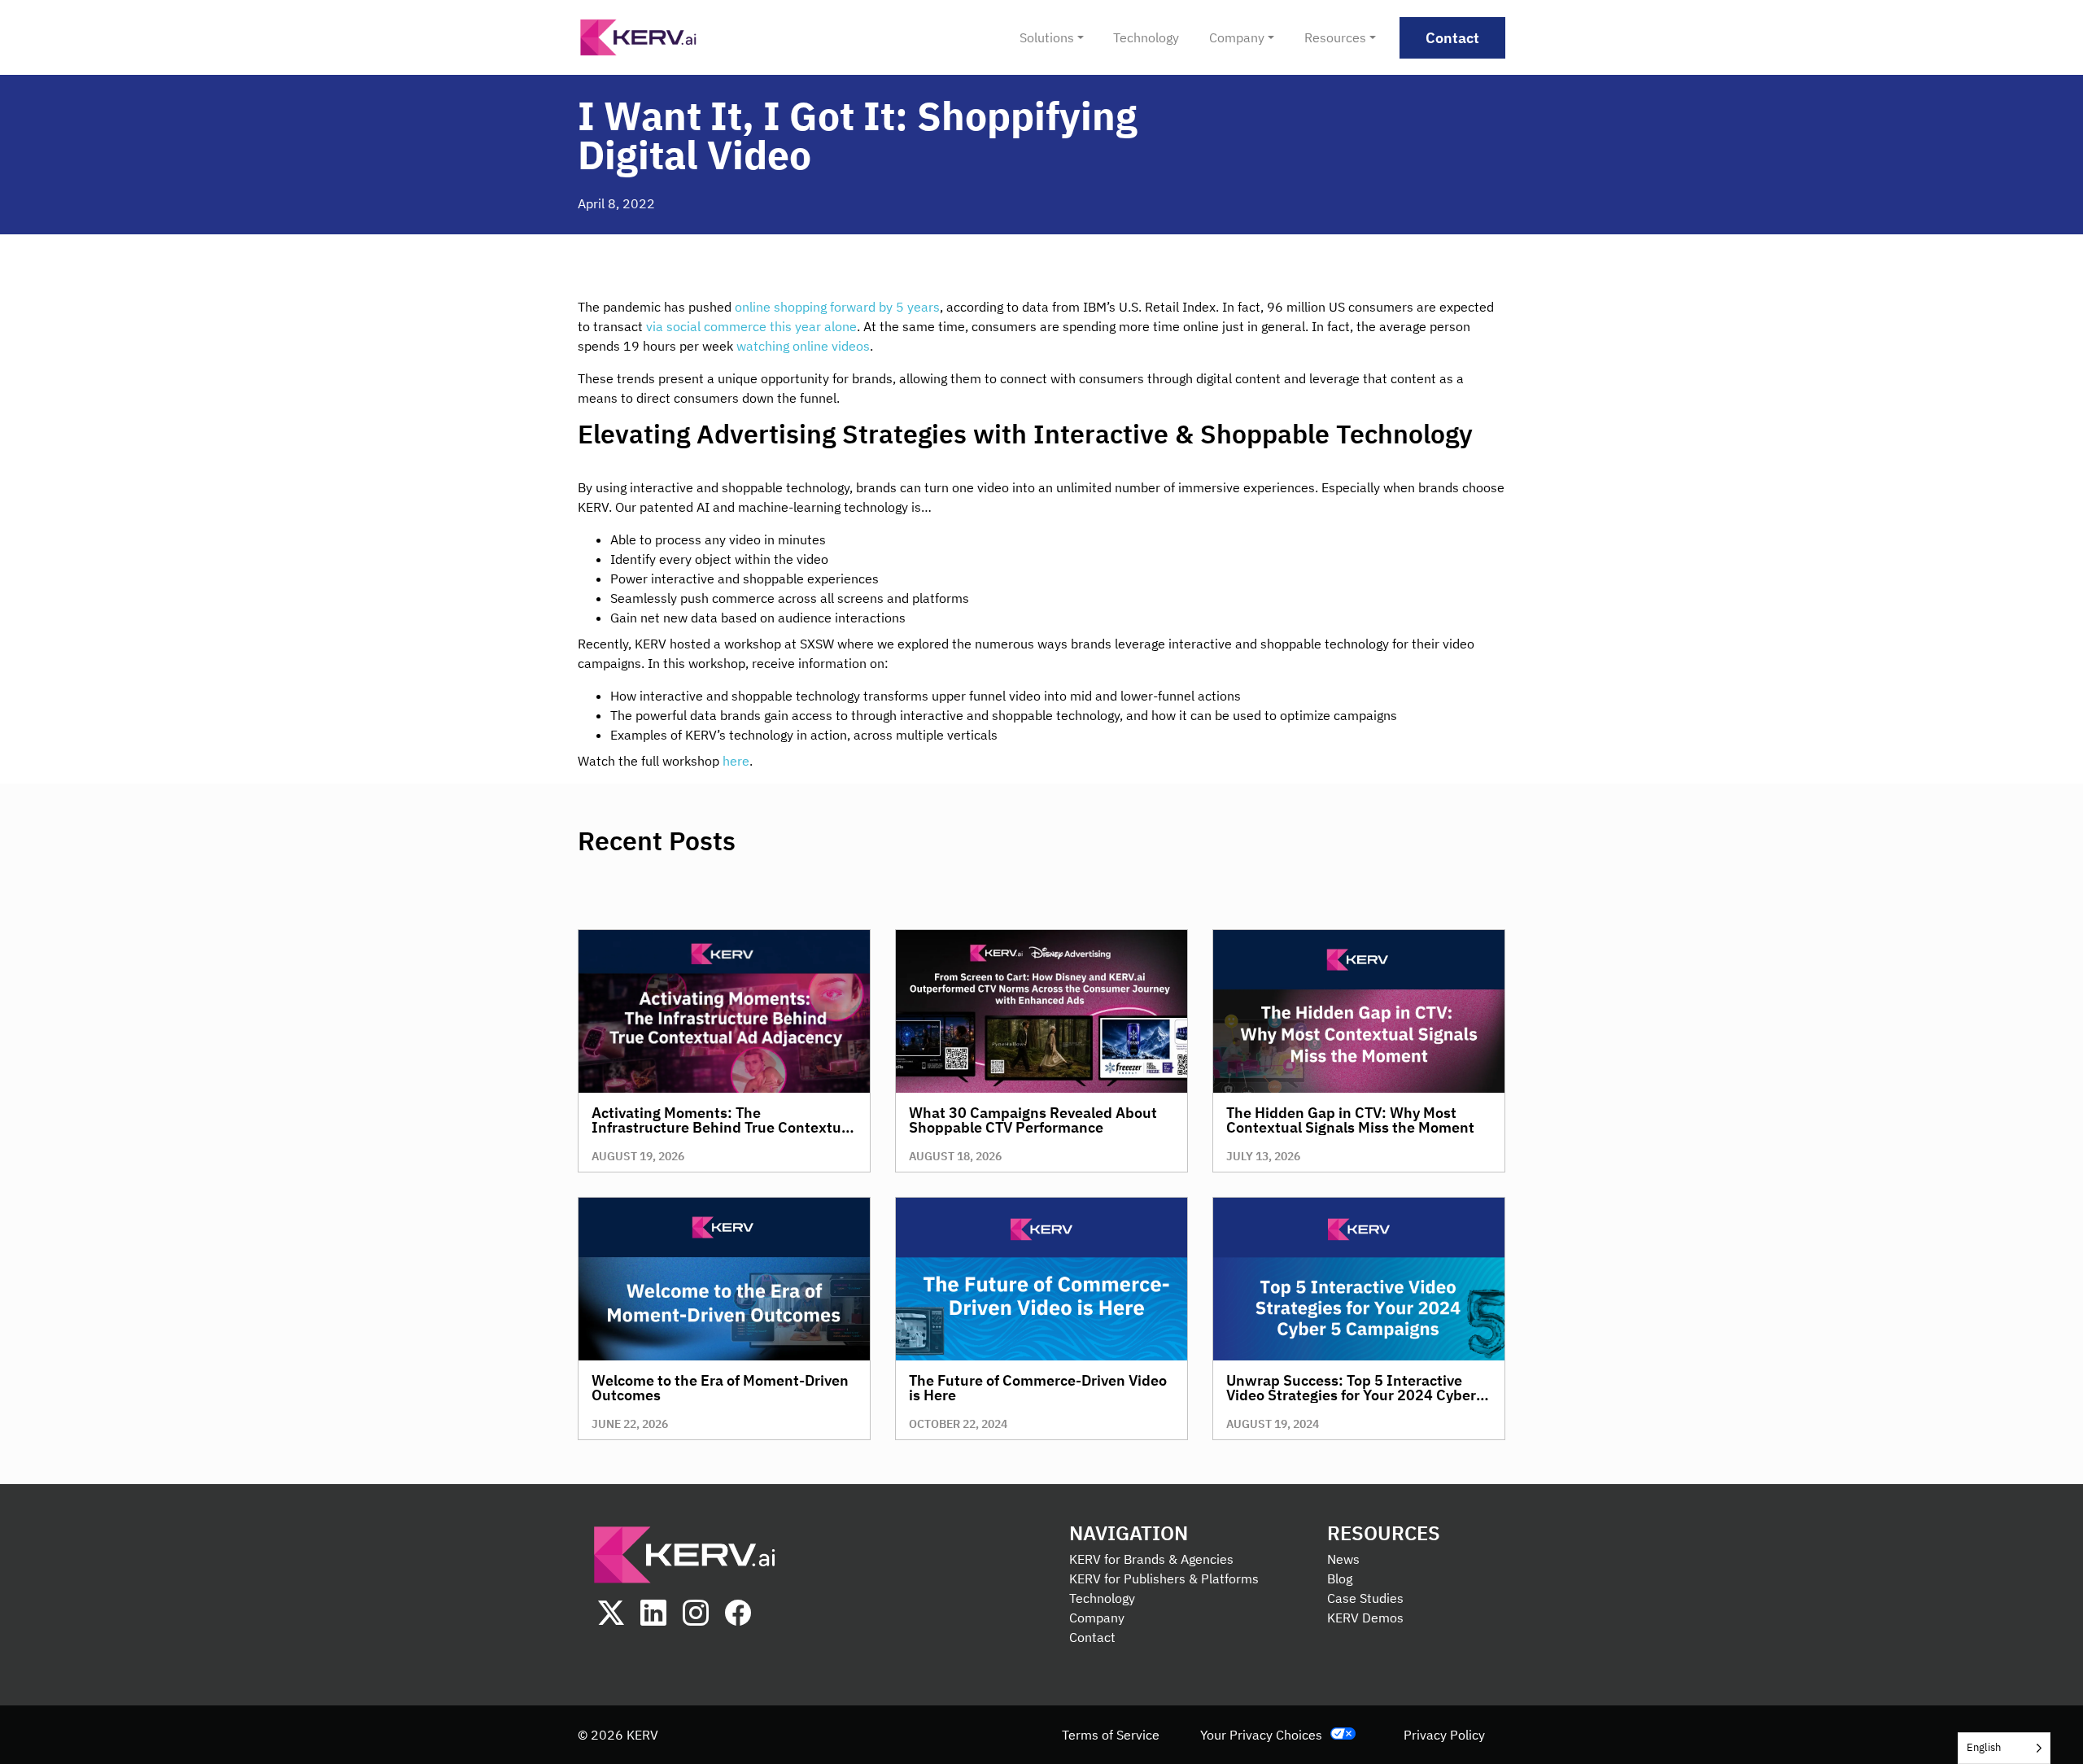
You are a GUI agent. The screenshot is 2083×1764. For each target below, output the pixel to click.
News (1343, 1559)
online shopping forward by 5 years (837, 307)
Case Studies (1365, 1598)
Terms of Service (1111, 1735)
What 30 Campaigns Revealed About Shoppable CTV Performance (1033, 1120)
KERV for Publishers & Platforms (1164, 1578)
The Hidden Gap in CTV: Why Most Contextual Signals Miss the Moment (1350, 1120)
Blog (1340, 1578)
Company (1097, 1618)
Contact (1092, 1637)
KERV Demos (1365, 1618)
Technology (1102, 1598)
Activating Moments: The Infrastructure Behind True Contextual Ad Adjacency (723, 1127)
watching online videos (803, 346)
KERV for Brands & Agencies (1151, 1559)
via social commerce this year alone (751, 326)
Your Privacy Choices (1261, 1735)
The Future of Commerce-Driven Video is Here (1038, 1388)
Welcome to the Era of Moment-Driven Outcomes (720, 1388)
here (736, 761)
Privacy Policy (1444, 1735)
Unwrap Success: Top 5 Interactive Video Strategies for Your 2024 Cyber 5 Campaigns (1357, 1395)
